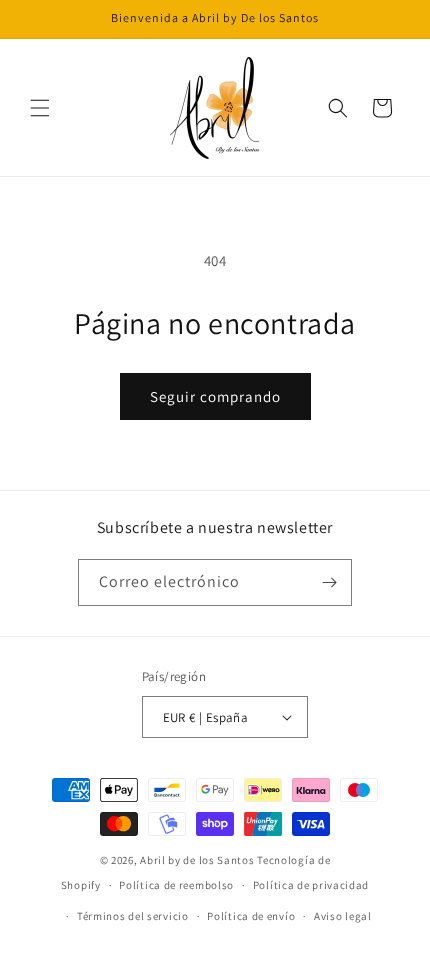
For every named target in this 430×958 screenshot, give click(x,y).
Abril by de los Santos (197, 860)
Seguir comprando (215, 396)
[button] (40, 108)
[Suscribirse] (329, 582)
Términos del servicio (133, 916)
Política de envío (251, 916)
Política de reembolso (176, 885)
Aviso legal (343, 916)
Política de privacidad (311, 885)
